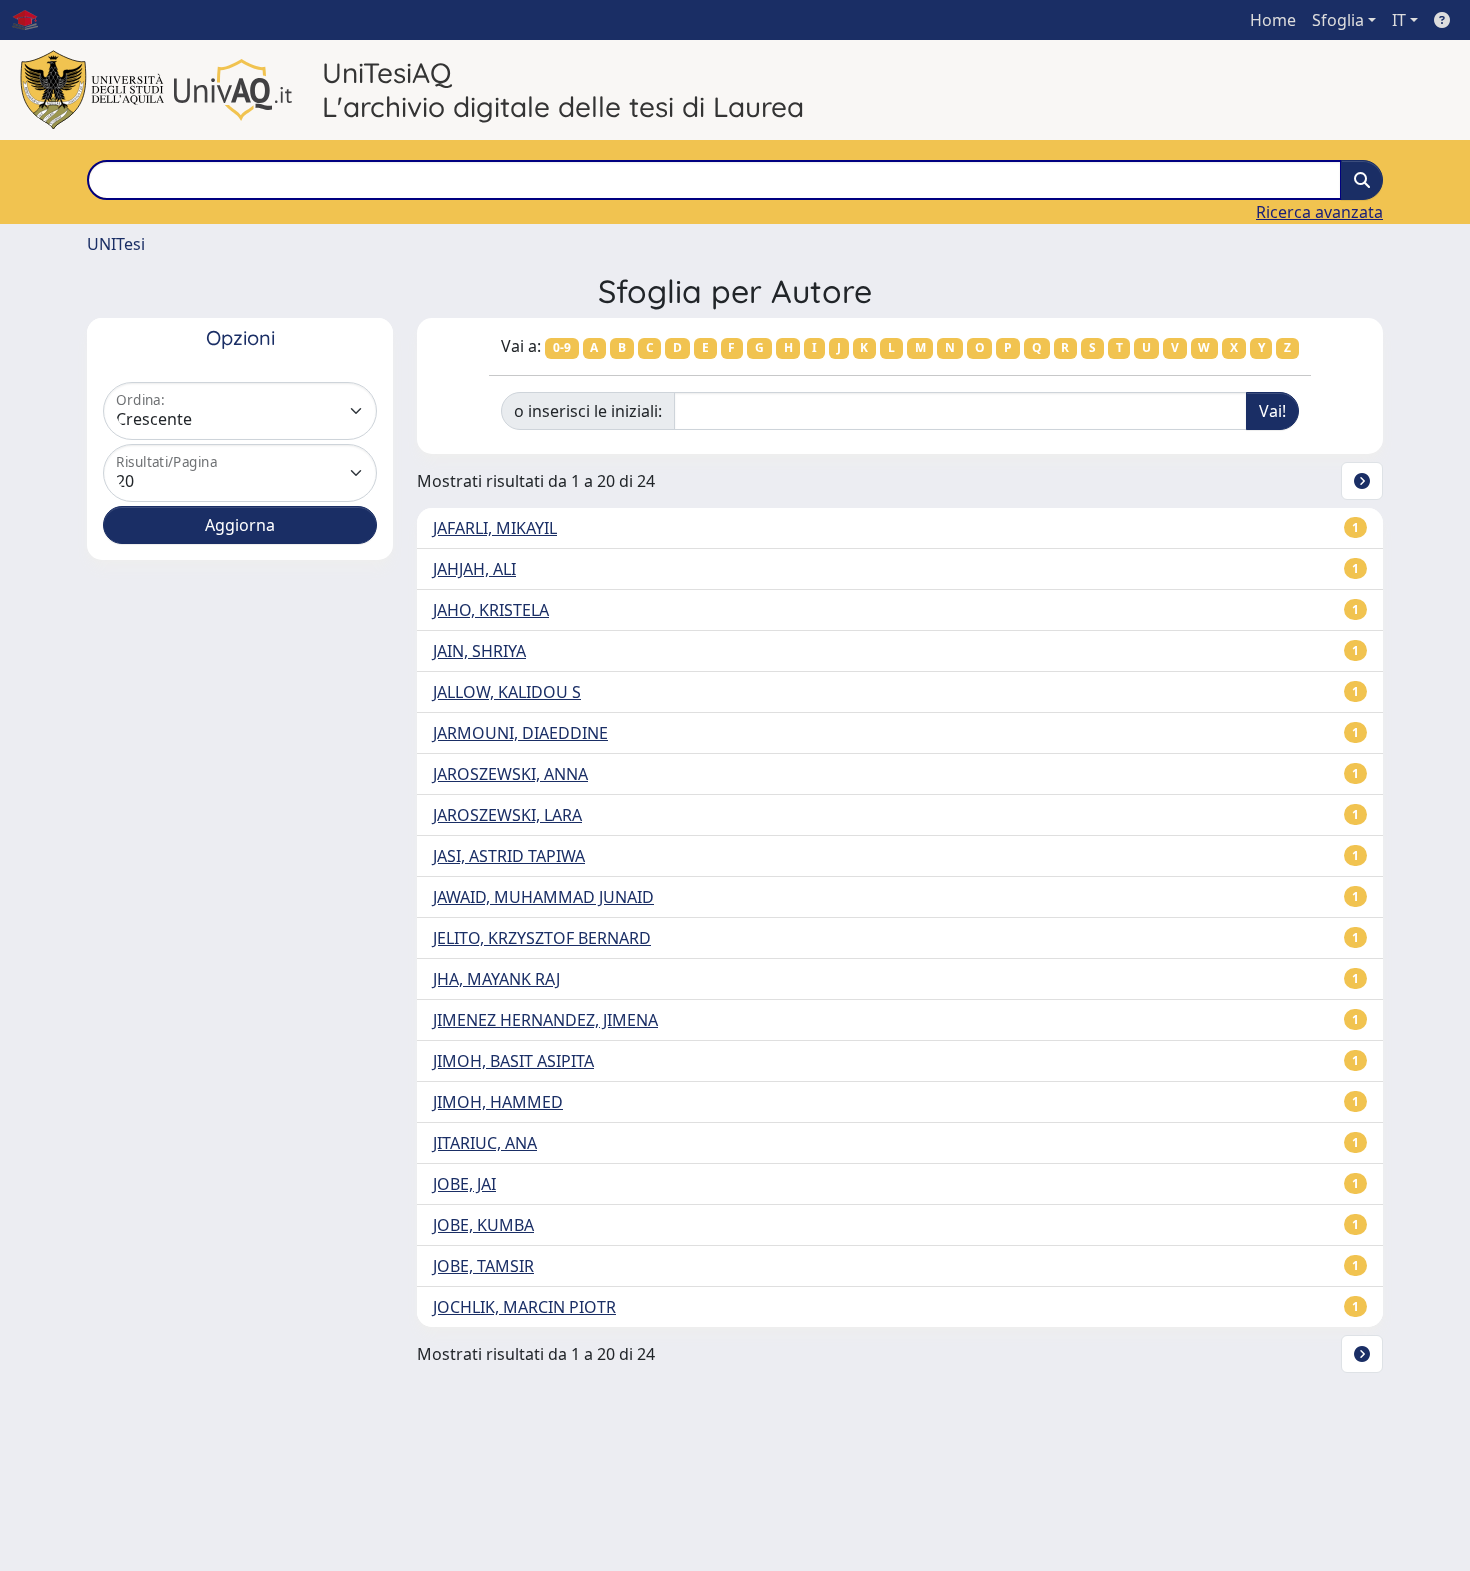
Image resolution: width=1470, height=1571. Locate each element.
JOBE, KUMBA (483, 1225)
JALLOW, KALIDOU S (507, 692)
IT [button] (1399, 20)
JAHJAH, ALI (474, 569)
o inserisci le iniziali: (588, 411)
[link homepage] (33, 20)
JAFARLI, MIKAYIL (495, 528)
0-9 (562, 347)
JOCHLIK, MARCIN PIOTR (524, 1307)
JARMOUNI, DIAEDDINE (520, 733)
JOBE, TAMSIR (483, 1266)
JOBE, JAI (464, 1184)
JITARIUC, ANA (485, 1143)
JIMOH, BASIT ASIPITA (513, 1061)
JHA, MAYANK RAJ (496, 979)
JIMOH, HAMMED (498, 1102)
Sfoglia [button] (1338, 20)
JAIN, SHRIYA (479, 651)
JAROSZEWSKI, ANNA (510, 774)
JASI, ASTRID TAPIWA (509, 856)
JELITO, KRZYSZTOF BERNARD (542, 938)
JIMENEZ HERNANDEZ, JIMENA (545, 1020)
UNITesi (116, 244)
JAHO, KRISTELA (491, 610)
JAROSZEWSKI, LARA (507, 815)
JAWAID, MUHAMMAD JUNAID (543, 897)
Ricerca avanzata (1319, 212)
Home (1273, 20)
